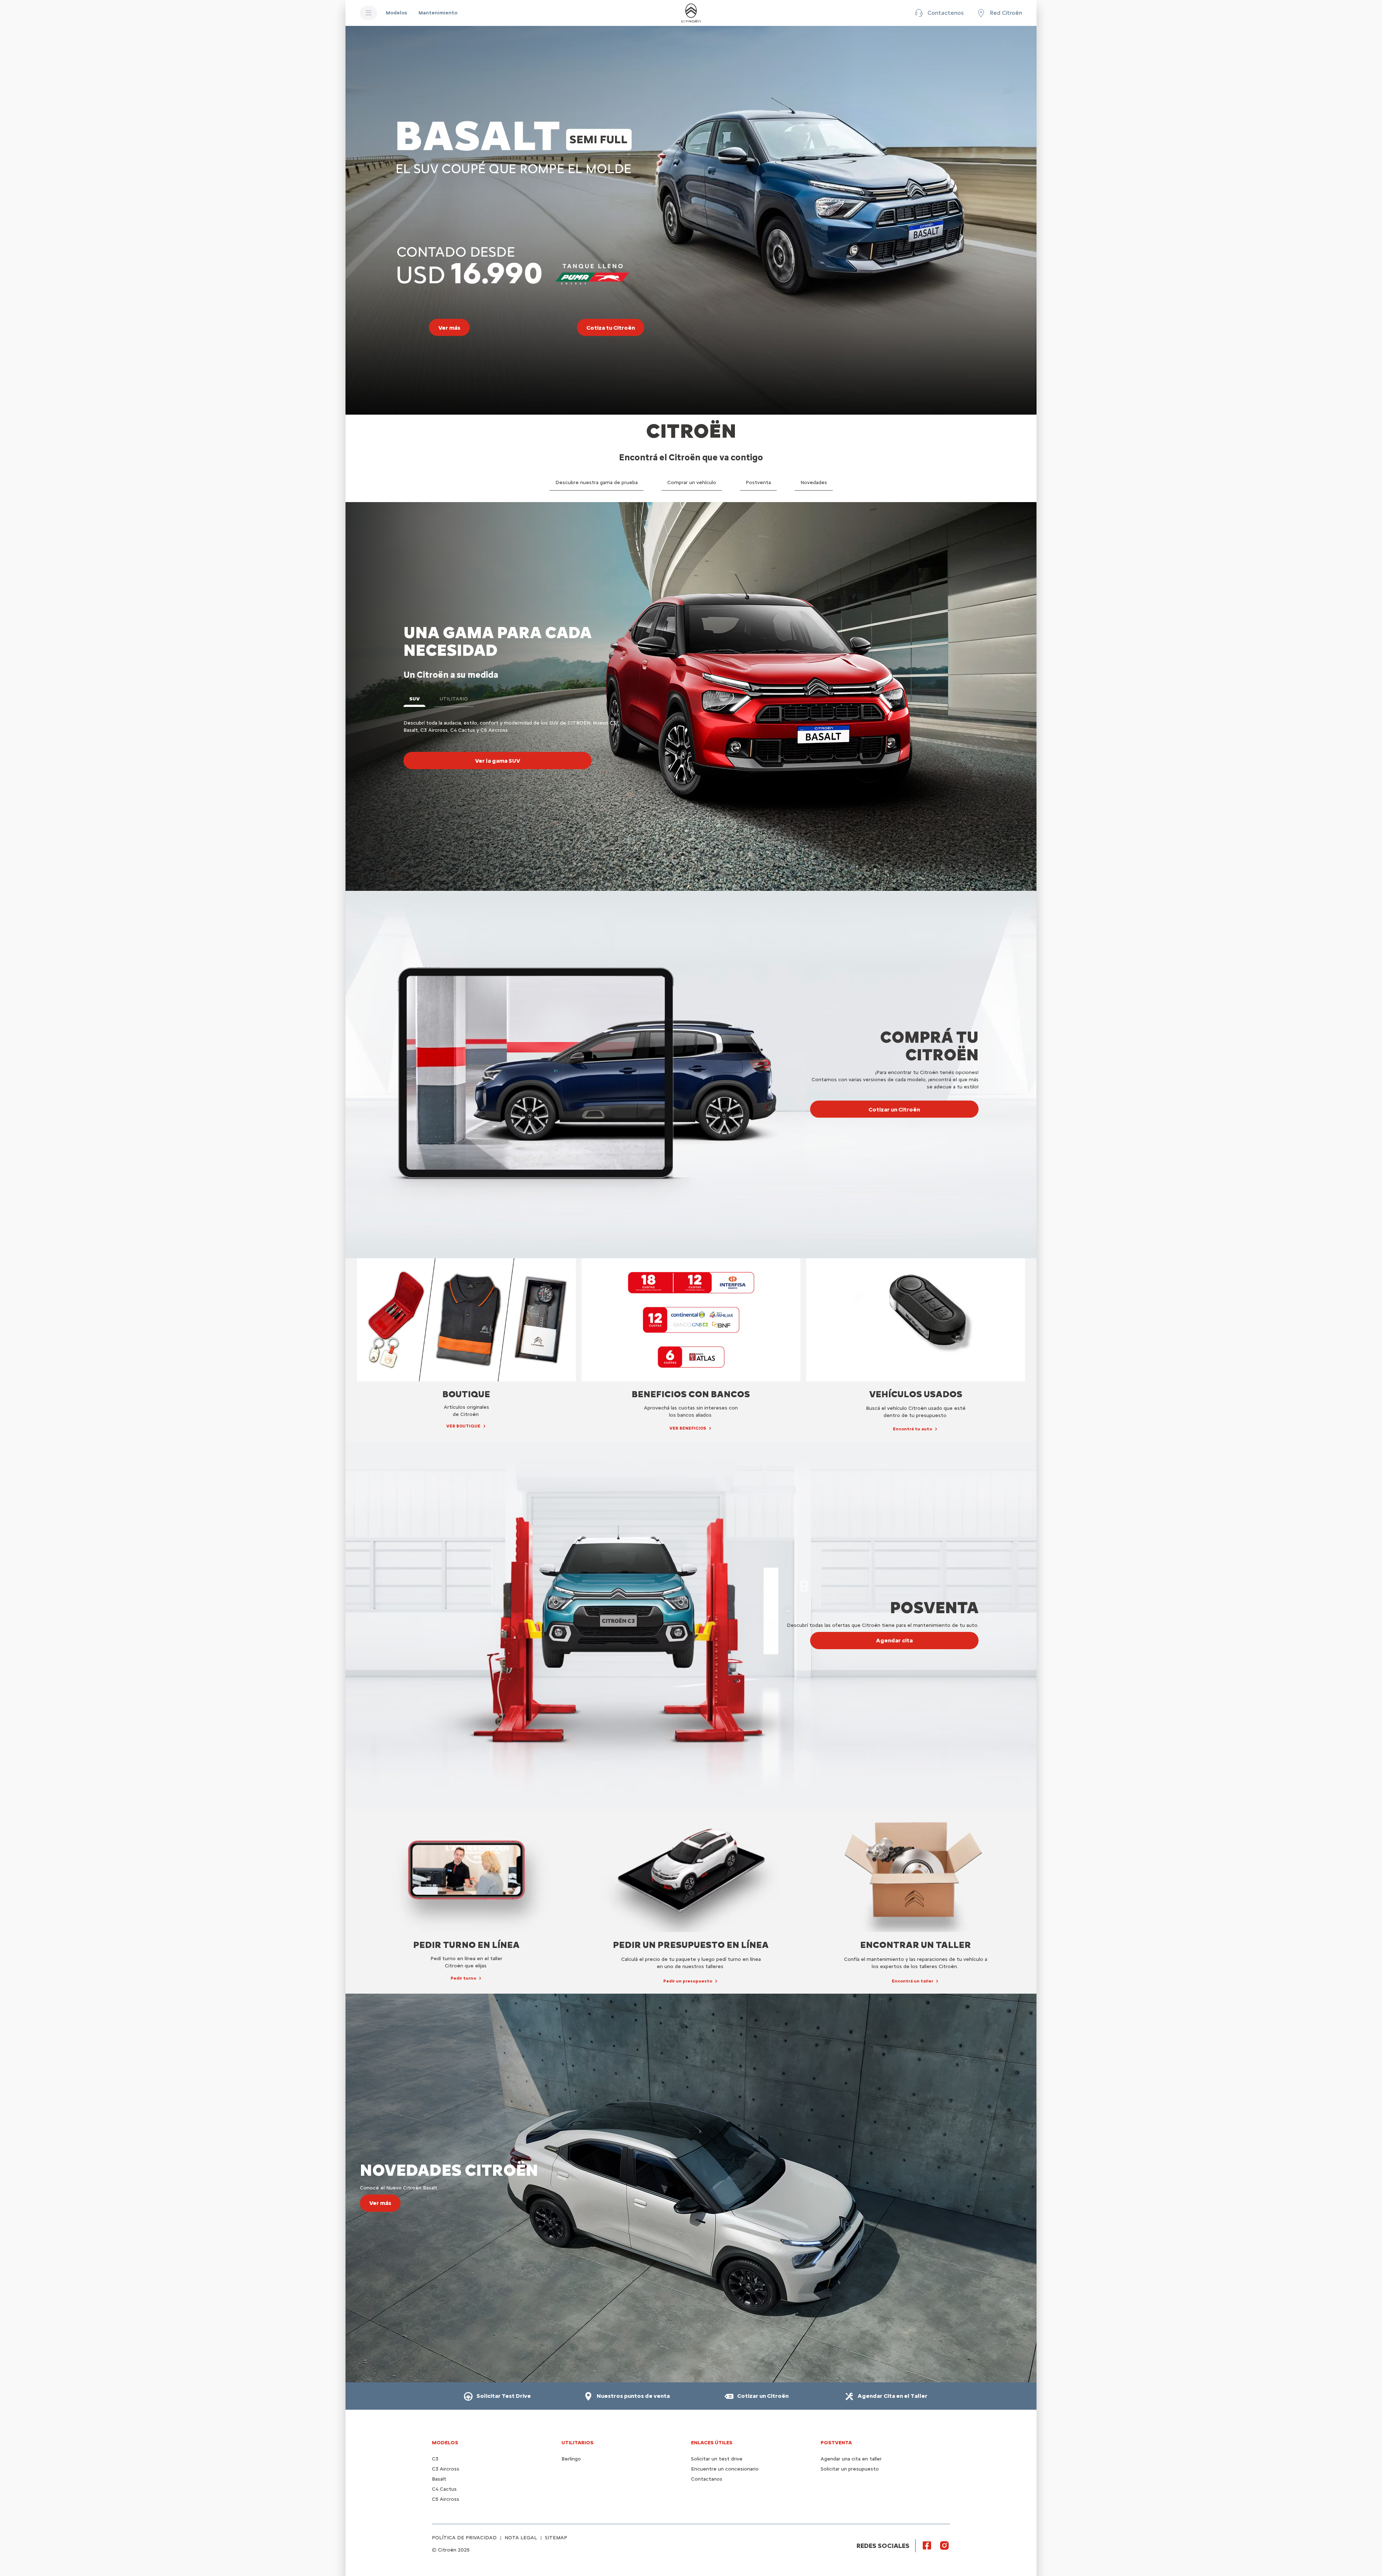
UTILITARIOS (577, 2443)
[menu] (369, 13)
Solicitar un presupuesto (850, 2469)
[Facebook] (927, 2545)
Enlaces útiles (712, 2443)
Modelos (445, 2443)
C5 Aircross (446, 2499)
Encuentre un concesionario (725, 2469)
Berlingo (571, 2459)
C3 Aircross (446, 2469)
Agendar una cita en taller (851, 2459)
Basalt (439, 2479)
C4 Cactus (444, 2489)
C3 (435, 2459)
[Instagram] (944, 2545)
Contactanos (707, 2479)
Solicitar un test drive (717, 2459)
